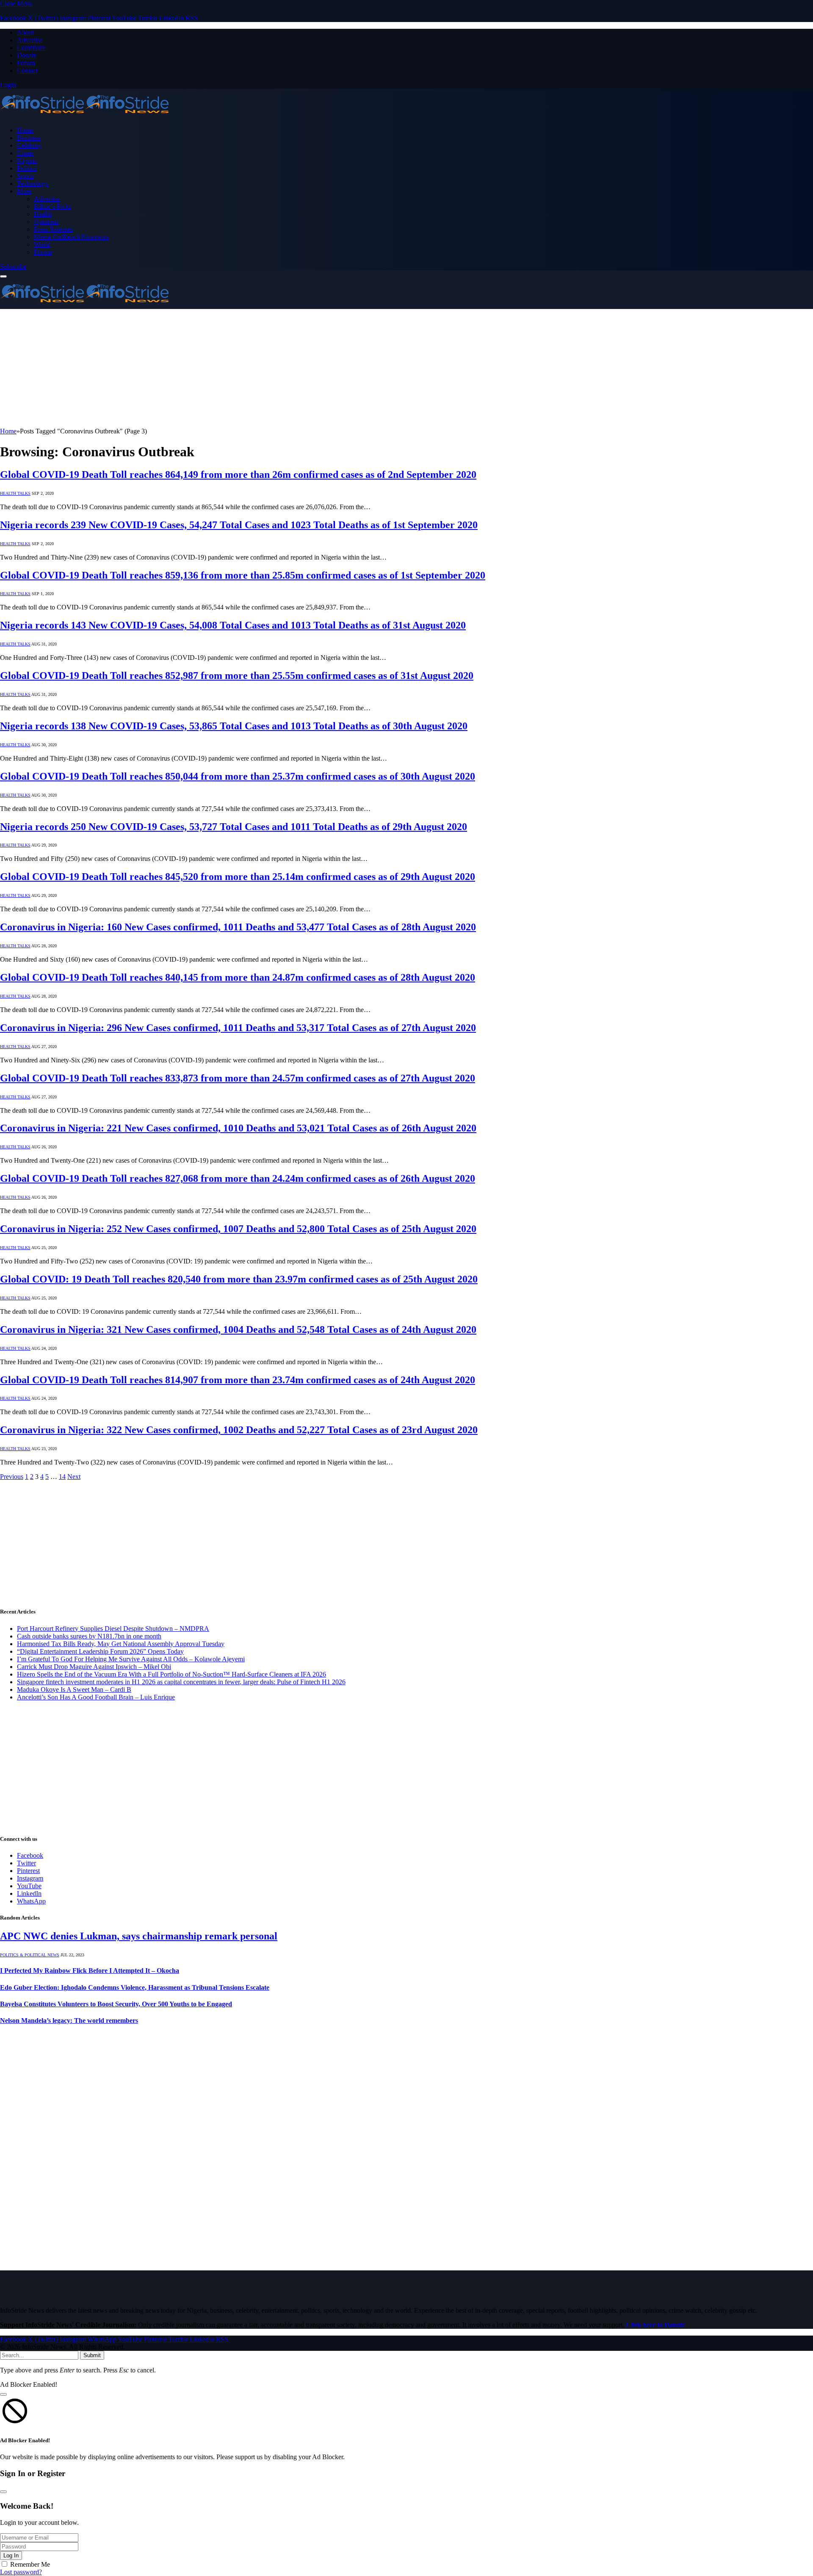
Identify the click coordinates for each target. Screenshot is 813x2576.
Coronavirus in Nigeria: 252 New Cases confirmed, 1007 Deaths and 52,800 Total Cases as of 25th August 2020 (238, 1229)
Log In (11, 2555)
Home (25, 130)
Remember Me (30, 2564)
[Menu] (3, 276)
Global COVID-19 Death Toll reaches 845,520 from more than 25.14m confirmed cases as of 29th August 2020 (238, 877)
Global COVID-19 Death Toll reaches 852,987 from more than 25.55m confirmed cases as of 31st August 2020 (237, 676)
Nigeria (27, 161)
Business (29, 138)
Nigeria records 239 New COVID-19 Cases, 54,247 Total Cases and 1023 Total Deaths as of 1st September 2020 (239, 525)
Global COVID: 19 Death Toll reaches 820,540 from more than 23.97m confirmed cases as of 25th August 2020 (239, 1279)
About (25, 32)
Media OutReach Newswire (71, 237)
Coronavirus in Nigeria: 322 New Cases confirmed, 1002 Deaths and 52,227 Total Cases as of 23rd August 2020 (239, 1430)
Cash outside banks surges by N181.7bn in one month (89, 1636)
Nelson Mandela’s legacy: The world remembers (69, 2020)
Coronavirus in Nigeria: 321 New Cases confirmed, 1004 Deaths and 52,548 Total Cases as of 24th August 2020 (238, 1329)
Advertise (30, 40)
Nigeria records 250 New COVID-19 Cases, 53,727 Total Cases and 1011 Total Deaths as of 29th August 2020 (234, 827)
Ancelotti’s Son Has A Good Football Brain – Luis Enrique (96, 1697)
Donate (27, 55)
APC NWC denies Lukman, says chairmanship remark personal (139, 1936)
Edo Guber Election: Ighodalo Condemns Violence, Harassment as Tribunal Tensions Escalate (135, 1987)
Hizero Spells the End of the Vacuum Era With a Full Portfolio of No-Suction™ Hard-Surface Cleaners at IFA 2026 (171, 1674)
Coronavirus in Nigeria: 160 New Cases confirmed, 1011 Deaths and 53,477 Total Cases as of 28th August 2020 (238, 927)
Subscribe (13, 266)
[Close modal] (3, 2394)
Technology (33, 183)
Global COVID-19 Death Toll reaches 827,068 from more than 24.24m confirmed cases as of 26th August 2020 (238, 1178)
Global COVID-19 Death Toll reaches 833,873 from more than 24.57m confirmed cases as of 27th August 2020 (238, 1078)
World (42, 244)
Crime (25, 153)
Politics (27, 168)
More (24, 191)
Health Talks (15, 493)
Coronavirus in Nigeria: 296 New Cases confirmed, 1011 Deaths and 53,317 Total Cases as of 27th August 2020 (238, 1028)
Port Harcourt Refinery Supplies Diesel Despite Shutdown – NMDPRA (113, 1629)
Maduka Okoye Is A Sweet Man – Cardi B (74, 1689)
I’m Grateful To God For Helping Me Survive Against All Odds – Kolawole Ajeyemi (131, 1659)
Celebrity (29, 145)
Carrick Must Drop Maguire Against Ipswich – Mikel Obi (94, 1667)
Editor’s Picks (53, 206)
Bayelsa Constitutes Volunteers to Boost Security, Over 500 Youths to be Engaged (116, 2004)
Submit (92, 2355)
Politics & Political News (30, 1955)
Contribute (31, 48)
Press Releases (53, 229)
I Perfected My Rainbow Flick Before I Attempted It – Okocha (90, 1971)
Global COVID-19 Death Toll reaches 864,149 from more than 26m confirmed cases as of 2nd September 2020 (238, 474)
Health (43, 214)
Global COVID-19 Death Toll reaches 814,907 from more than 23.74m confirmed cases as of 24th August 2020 (238, 1380)
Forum (26, 63)
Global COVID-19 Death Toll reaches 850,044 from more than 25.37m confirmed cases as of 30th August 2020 (238, 776)
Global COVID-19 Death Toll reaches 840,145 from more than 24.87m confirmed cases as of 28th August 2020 (238, 977)
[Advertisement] (254, 368)
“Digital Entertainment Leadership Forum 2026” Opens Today (100, 1651)
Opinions (46, 222)
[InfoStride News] (85, 116)
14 (62, 1477)
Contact (27, 70)
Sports (25, 176)
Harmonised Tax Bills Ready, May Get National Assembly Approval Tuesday (121, 1644)
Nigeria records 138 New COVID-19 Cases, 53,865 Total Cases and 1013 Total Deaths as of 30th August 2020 (234, 726)
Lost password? (21, 2572)
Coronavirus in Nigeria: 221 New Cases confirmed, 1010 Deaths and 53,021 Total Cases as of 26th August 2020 (238, 1128)
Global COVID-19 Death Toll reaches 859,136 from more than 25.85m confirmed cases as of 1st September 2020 (243, 575)
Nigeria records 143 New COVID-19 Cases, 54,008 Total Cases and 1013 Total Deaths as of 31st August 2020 (233, 625)
